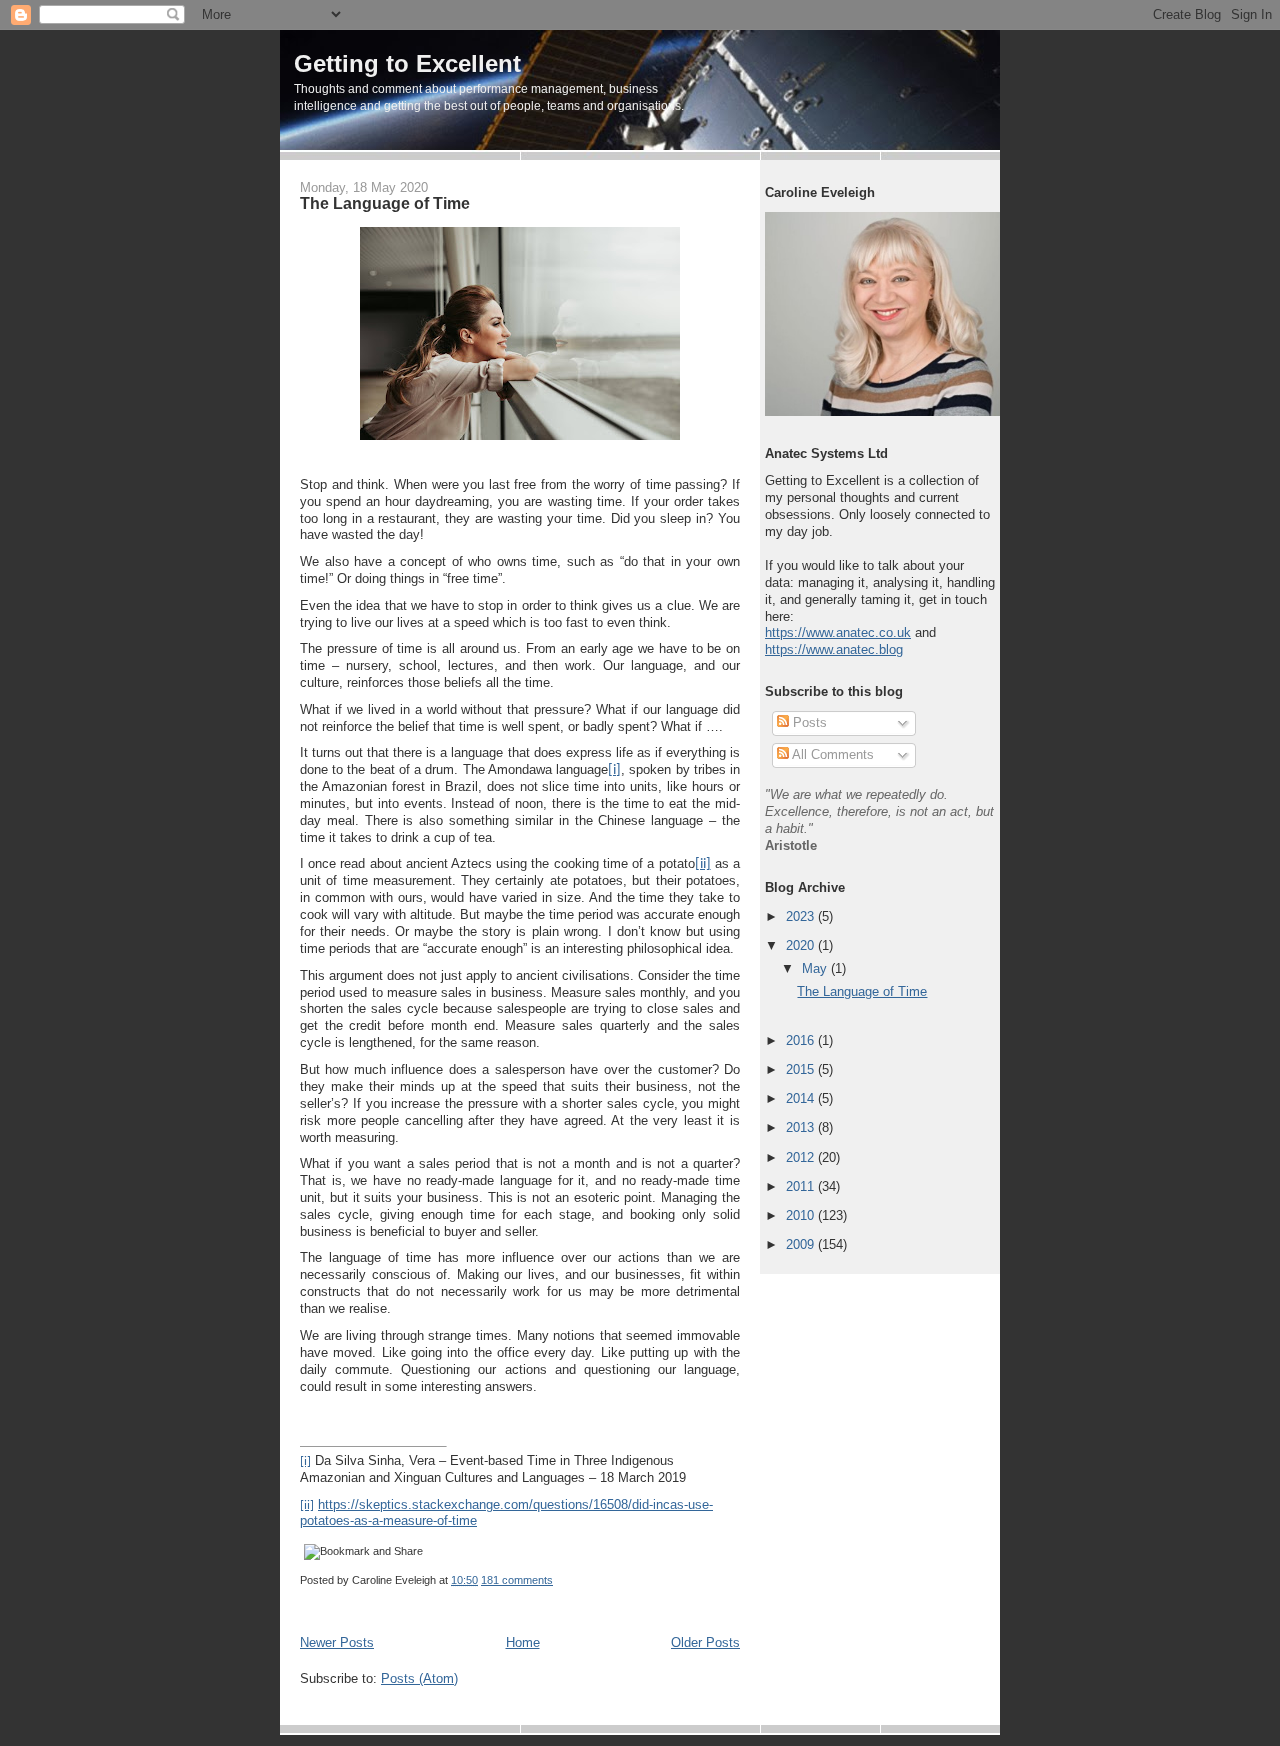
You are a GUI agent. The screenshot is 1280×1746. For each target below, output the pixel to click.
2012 (802, 1157)
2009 (802, 1244)
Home (523, 1642)
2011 (802, 1186)
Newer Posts (337, 1642)
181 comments (517, 1580)
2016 (802, 1040)
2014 (802, 1098)
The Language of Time (385, 203)
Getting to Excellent (407, 63)
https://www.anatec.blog (834, 649)
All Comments (831, 754)
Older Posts (705, 1642)
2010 (802, 1215)
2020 (802, 945)
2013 (802, 1127)
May (816, 968)
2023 (802, 916)
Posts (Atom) (419, 1678)
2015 (802, 1069)
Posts (808, 722)
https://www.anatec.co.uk (838, 632)
